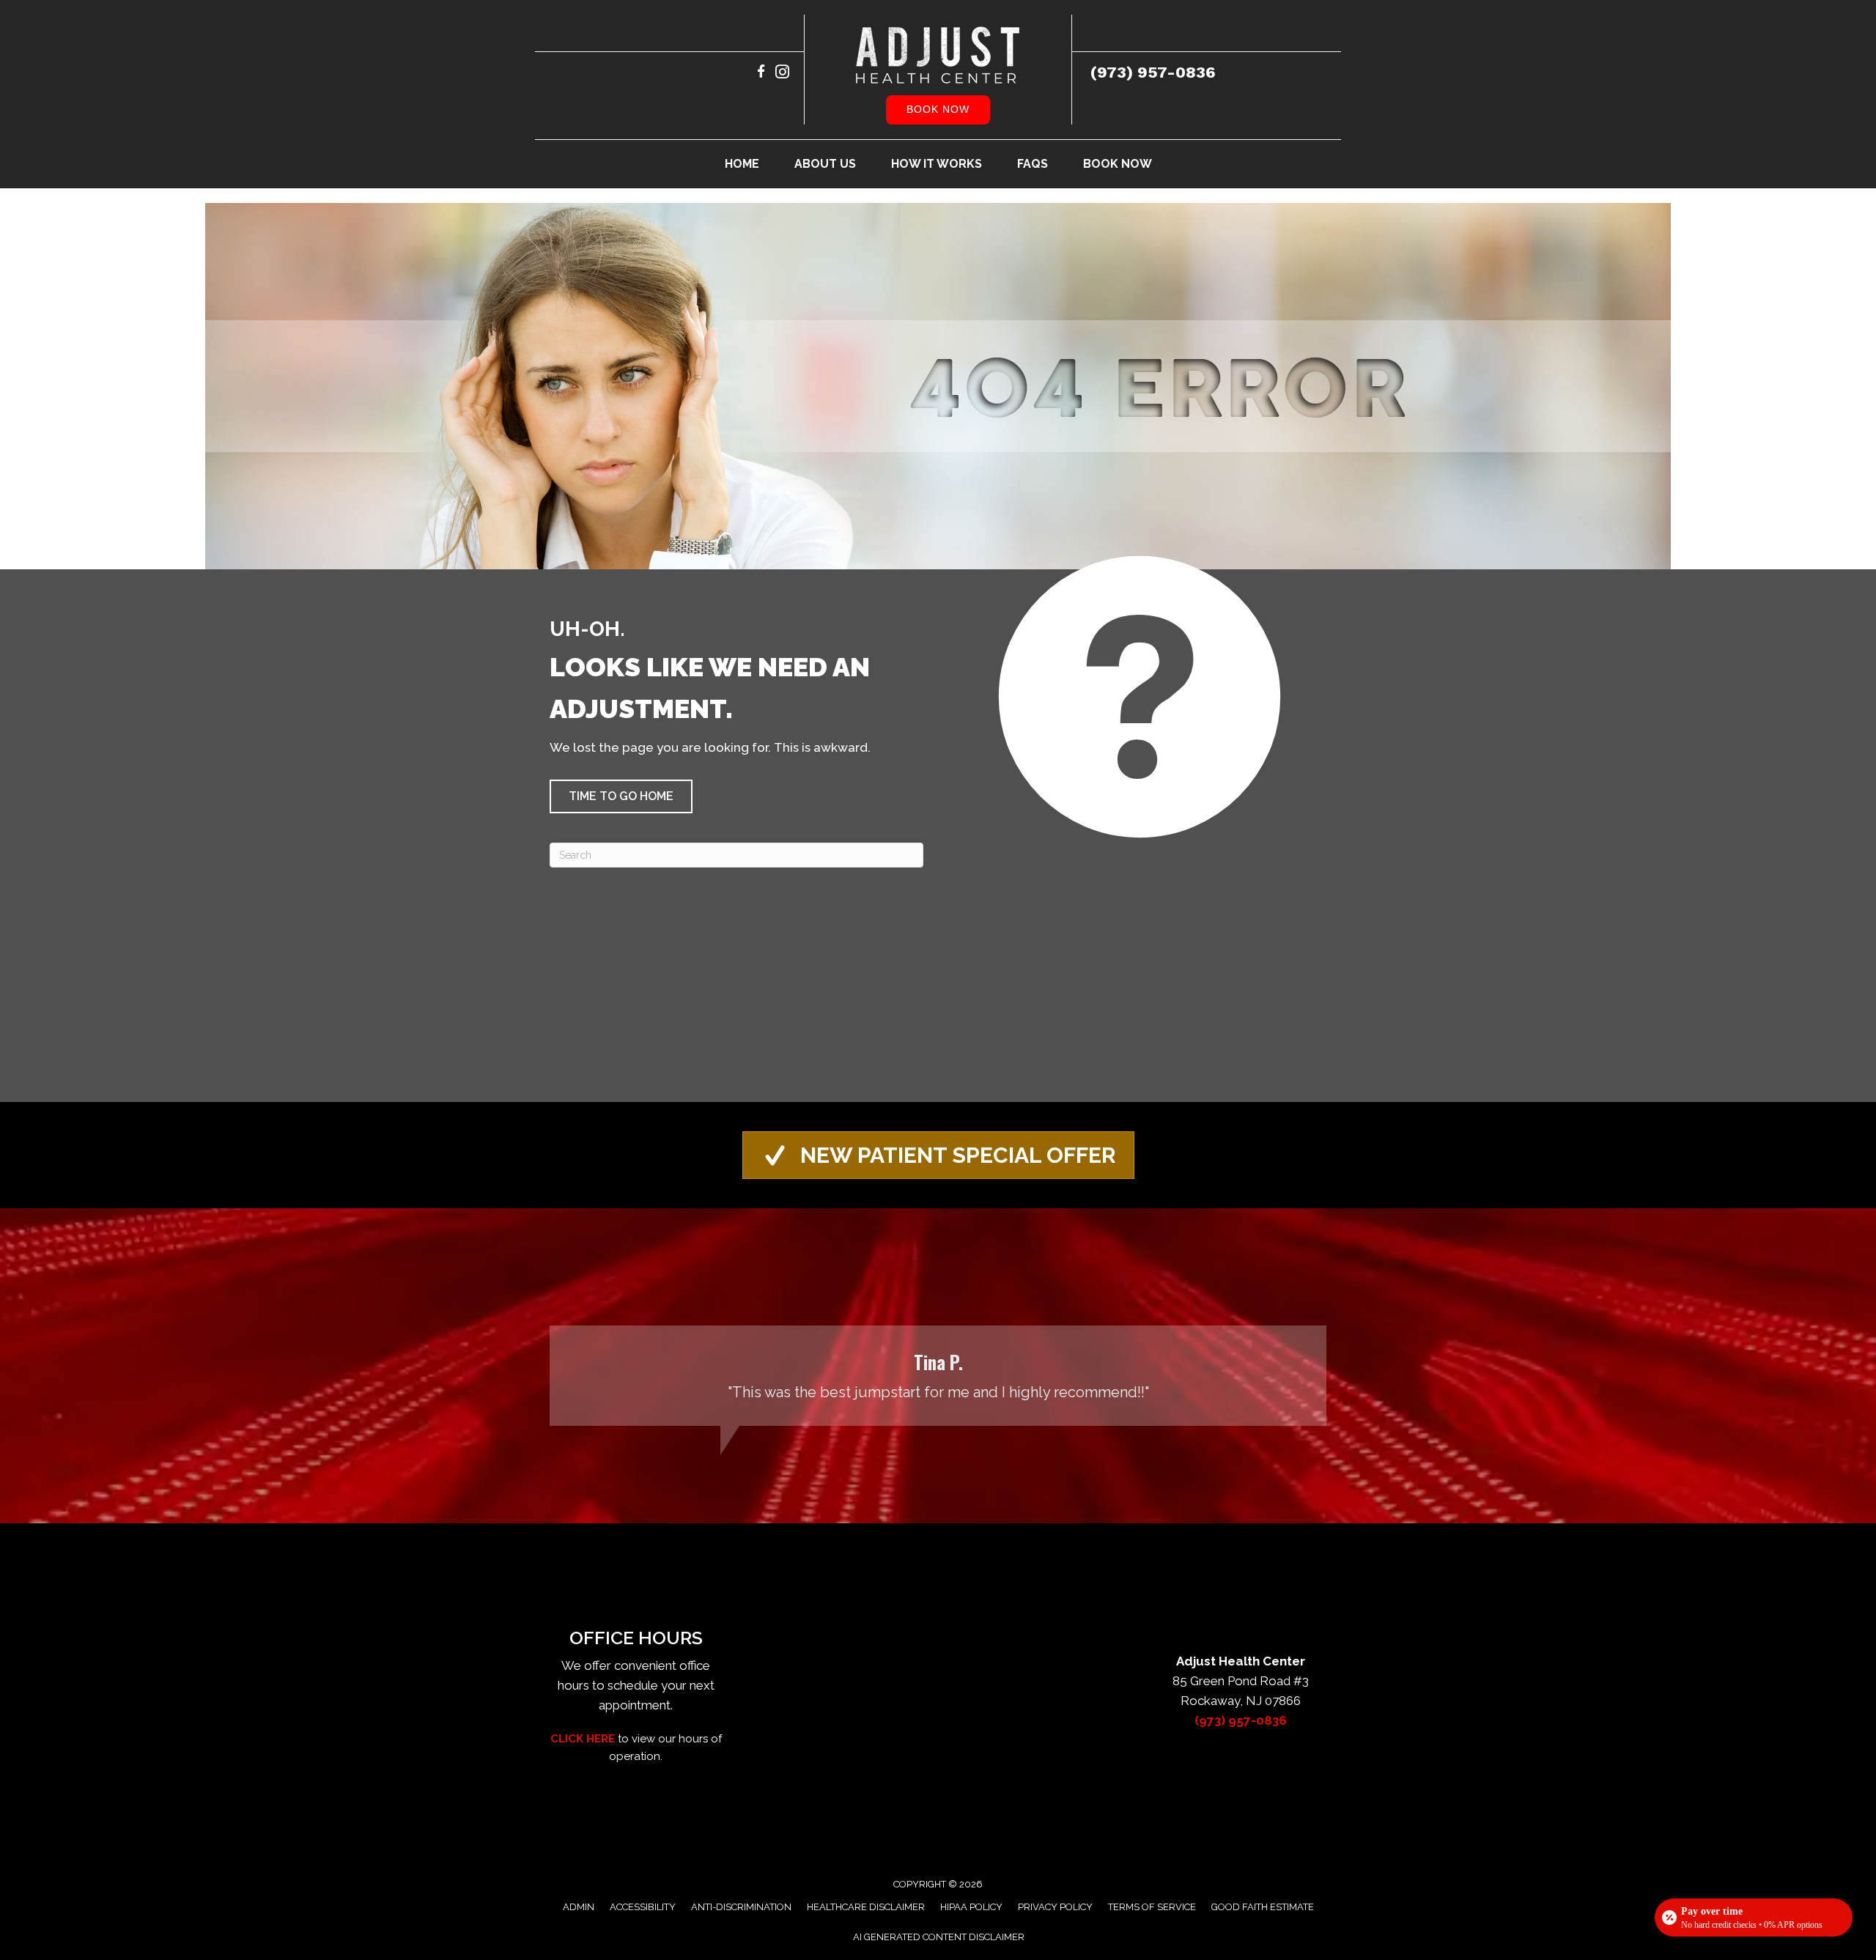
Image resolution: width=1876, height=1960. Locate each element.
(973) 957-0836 (1153, 72)
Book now (938, 109)
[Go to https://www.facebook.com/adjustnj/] (761, 74)
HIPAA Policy (971, 1907)
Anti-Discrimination (741, 1907)
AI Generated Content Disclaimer (939, 1937)
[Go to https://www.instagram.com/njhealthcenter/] (782, 74)
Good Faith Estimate (1263, 1907)
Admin (579, 1907)
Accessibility (643, 1907)
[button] (621, 796)
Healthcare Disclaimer (866, 1907)
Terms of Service (1152, 1907)
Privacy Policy (1055, 1907)
